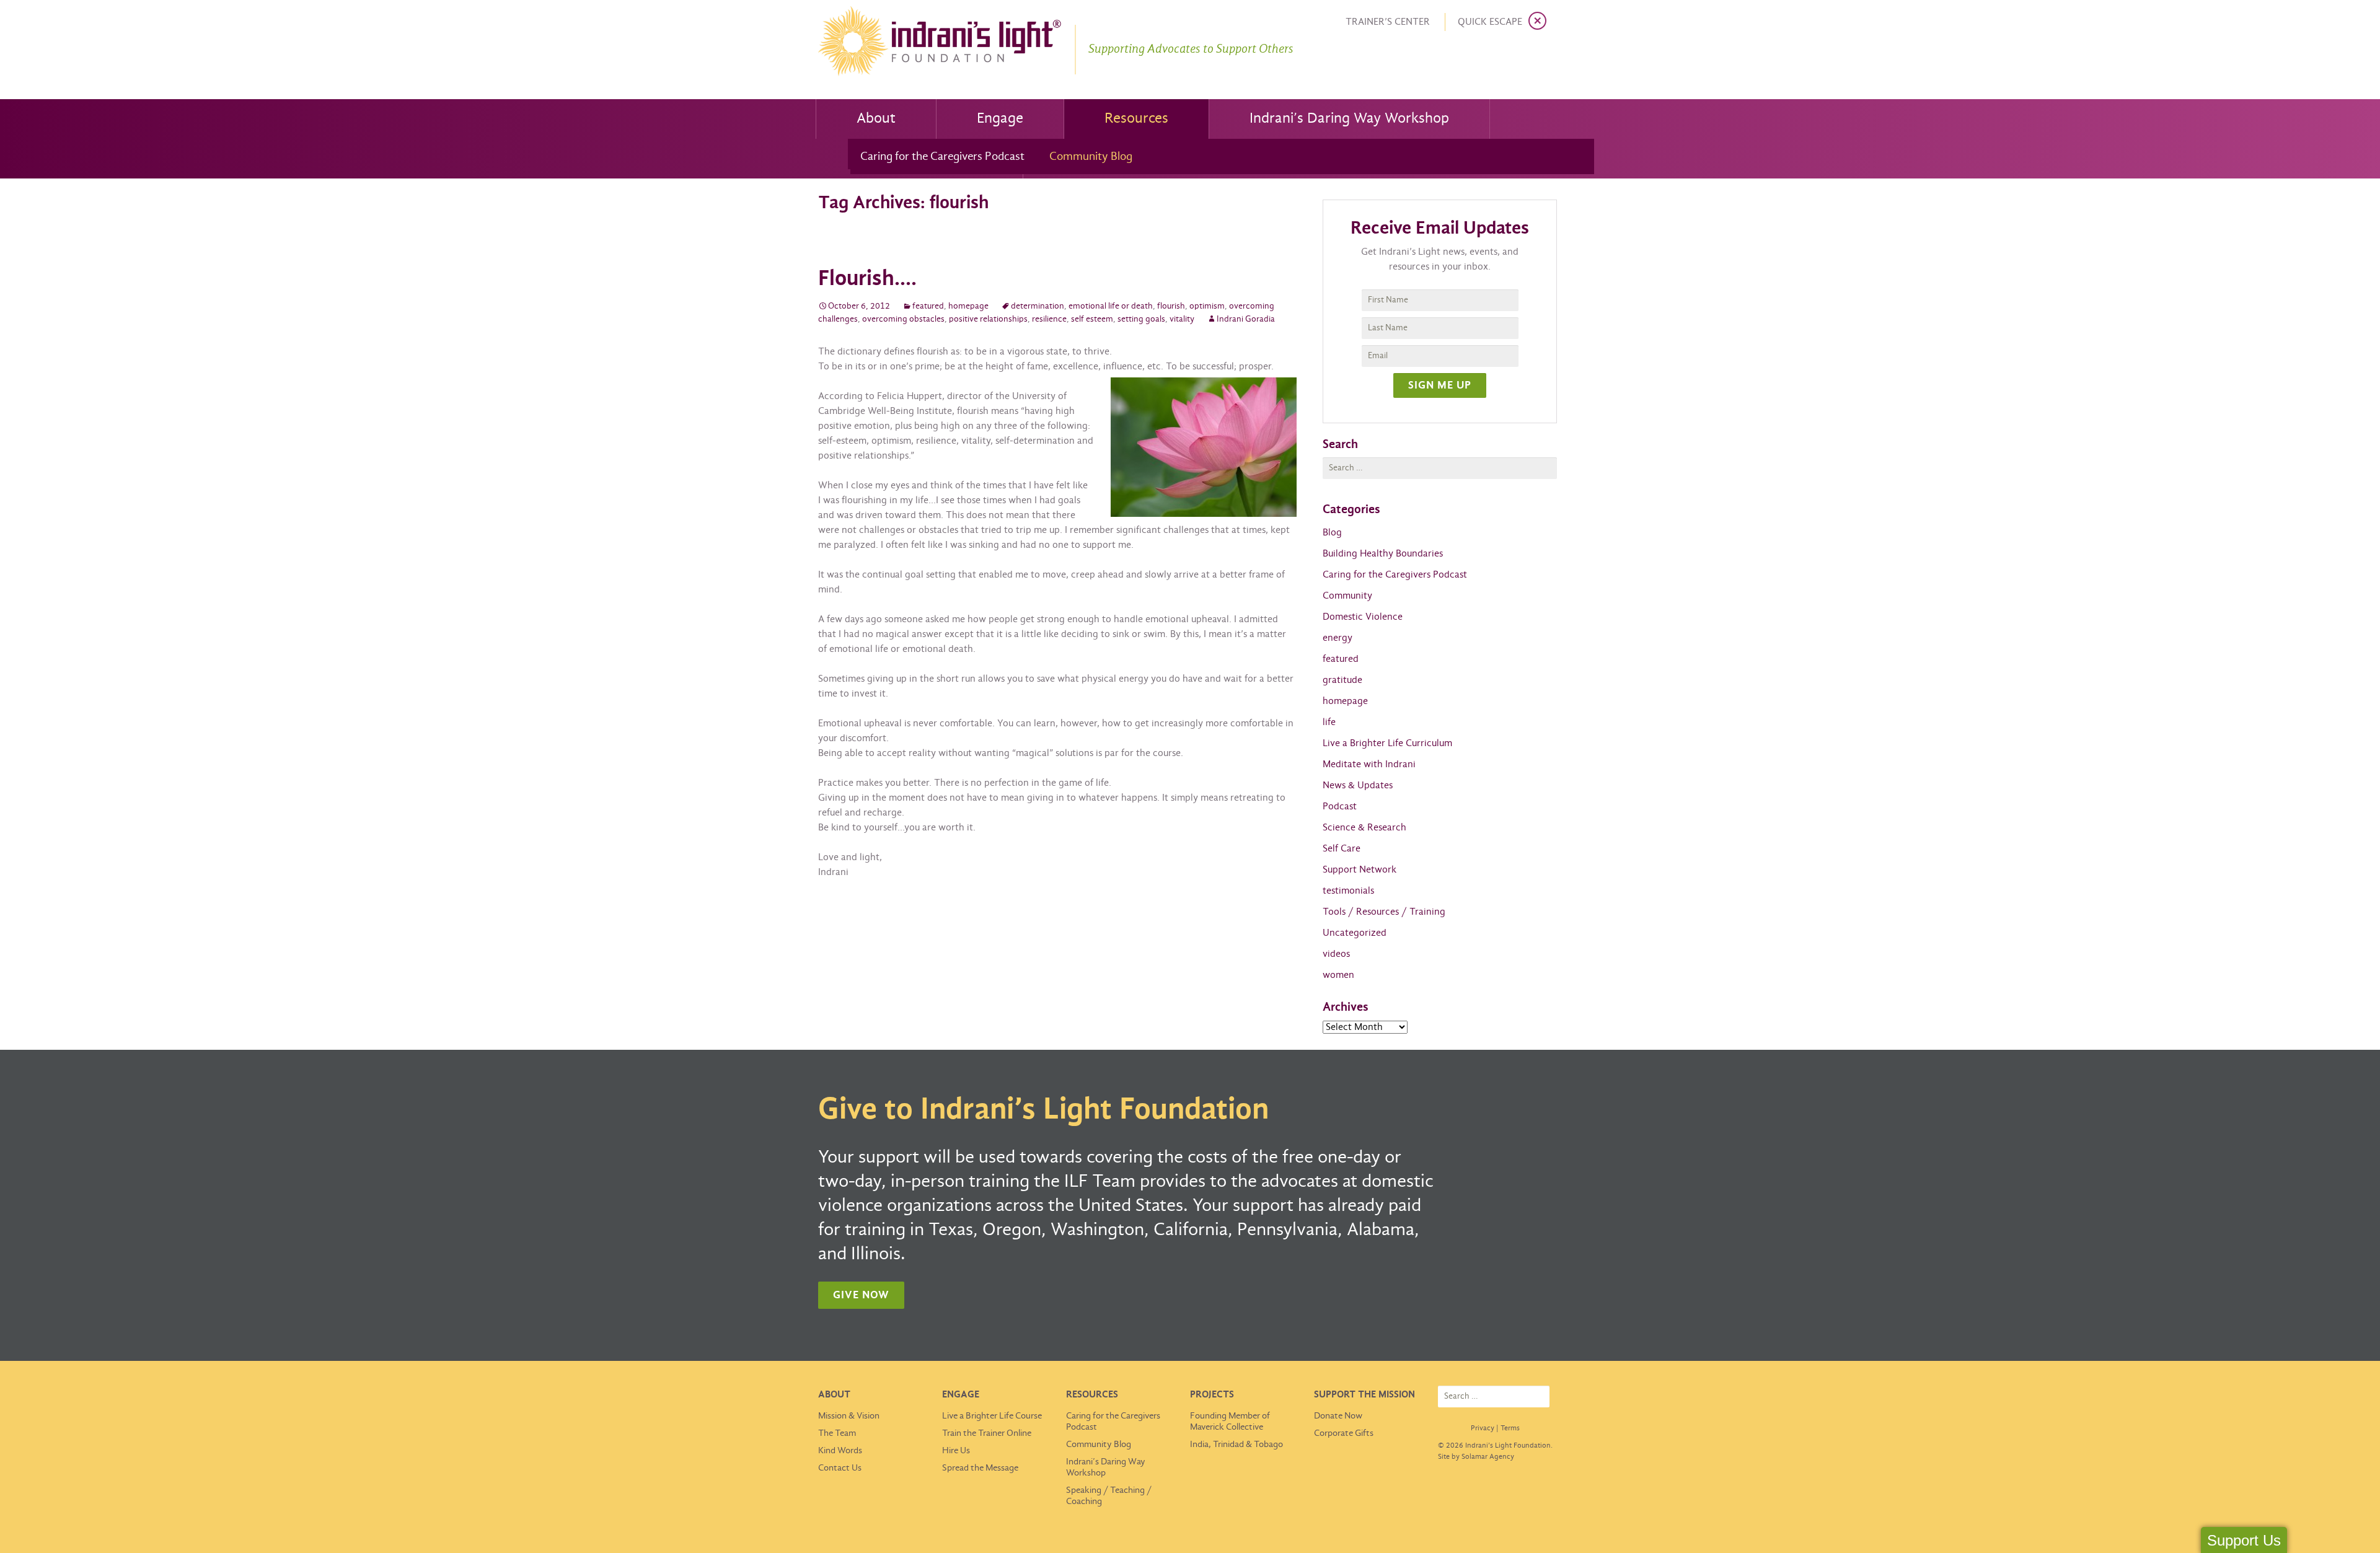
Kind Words (840, 1451)
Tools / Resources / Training (1384, 912)
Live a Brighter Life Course (992, 1416)
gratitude (1342, 680)
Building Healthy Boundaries (1383, 554)
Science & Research (1364, 828)
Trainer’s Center (1388, 22)
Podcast (1340, 807)
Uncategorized (1355, 933)
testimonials (1348, 891)
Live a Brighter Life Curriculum (1387, 743)
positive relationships (988, 319)
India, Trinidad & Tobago (1236, 1445)
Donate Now (1338, 1416)
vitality (1182, 319)
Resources (1136, 119)
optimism (1207, 306)
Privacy (1483, 1428)
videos (1336, 954)
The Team (837, 1433)
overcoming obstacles (903, 319)
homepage (968, 306)
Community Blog (1091, 157)
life (1329, 722)
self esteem (1092, 319)
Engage (1000, 119)
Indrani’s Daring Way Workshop (1349, 119)
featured (928, 306)
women (1338, 975)
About (876, 119)
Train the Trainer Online (987, 1433)
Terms (1510, 1428)
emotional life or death (1111, 306)
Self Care (1342, 849)
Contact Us (840, 1468)
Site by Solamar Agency (1476, 1457)
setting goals (1141, 319)
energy (1338, 638)
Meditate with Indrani (1369, 764)
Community (1347, 596)
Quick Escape (1490, 22)
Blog (1332, 533)
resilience (1049, 319)
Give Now (861, 1296)
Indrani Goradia (1246, 319)
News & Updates (1358, 785)
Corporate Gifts (1344, 1433)
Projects (1212, 1395)
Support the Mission (1364, 1395)
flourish (1171, 306)
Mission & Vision (849, 1416)
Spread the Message (980, 1468)
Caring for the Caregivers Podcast (942, 157)
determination (1038, 306)
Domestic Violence (1363, 617)
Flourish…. (867, 279)
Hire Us (956, 1451)
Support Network (1360, 870)
